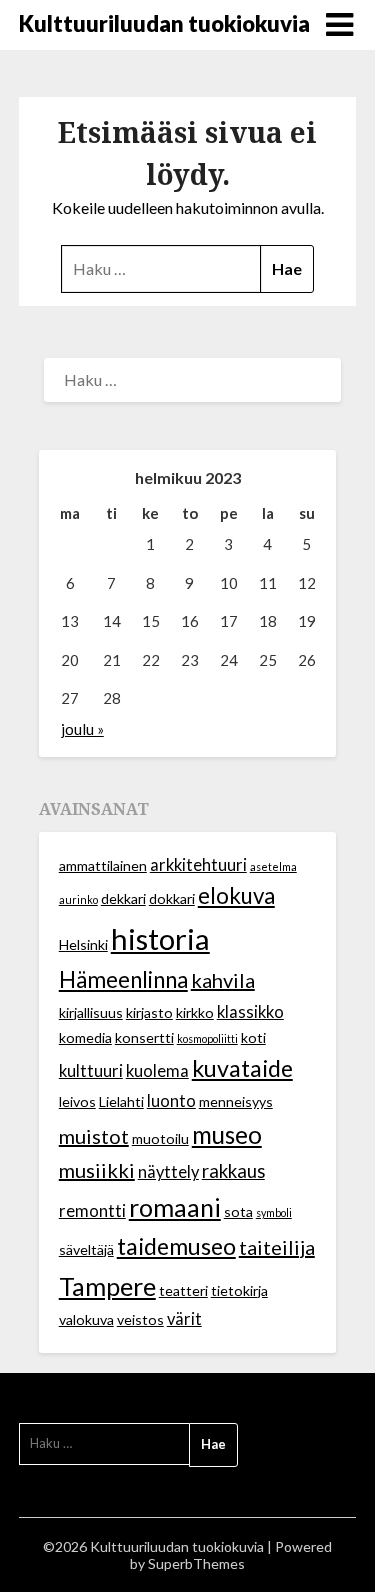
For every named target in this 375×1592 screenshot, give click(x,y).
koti (253, 1037)
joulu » (82, 729)
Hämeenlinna (123, 979)
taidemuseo (176, 1246)
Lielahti (121, 1101)
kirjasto (149, 1012)
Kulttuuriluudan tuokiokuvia (164, 23)
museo (227, 1134)
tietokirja (239, 1290)
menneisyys (236, 1101)
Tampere (107, 1286)
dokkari (172, 898)
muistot (94, 1136)
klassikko (250, 1012)
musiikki (97, 1170)
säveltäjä (86, 1249)
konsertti (144, 1037)
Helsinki (83, 944)
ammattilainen (103, 865)
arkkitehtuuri (198, 865)
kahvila (223, 980)
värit (184, 1319)
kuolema (157, 1071)
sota (238, 1211)
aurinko (78, 899)
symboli (274, 1212)
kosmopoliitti (207, 1038)
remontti (92, 1211)
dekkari (123, 898)
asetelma (273, 866)
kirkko (195, 1012)
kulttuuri (91, 1071)
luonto (171, 1101)
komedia (85, 1037)
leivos (77, 1101)
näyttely (168, 1172)
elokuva (236, 895)
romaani (175, 1207)
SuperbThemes (196, 1563)
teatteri (183, 1290)
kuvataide (242, 1068)
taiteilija (277, 1247)
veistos (140, 1319)
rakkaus (233, 1171)
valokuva (86, 1319)
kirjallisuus (91, 1012)
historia (160, 938)
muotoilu (160, 1138)
